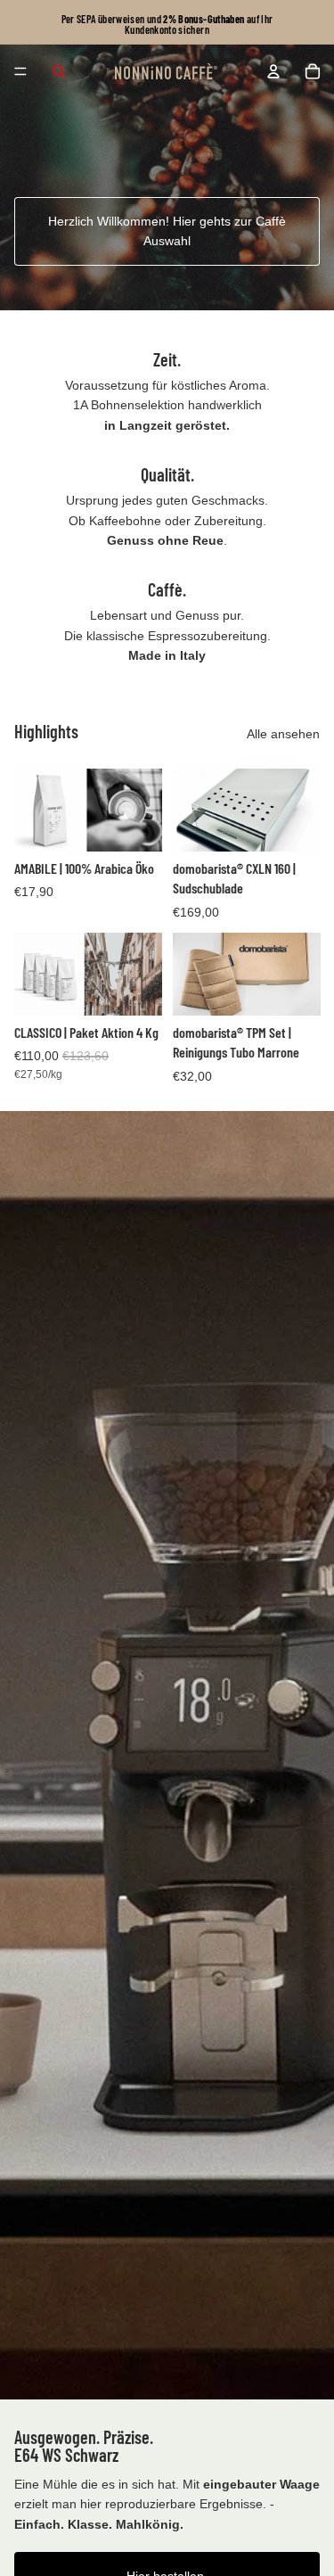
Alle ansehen (283, 734)
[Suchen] (59, 71)
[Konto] (273, 71)
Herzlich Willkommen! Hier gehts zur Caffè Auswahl (167, 231)
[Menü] (20, 71)
